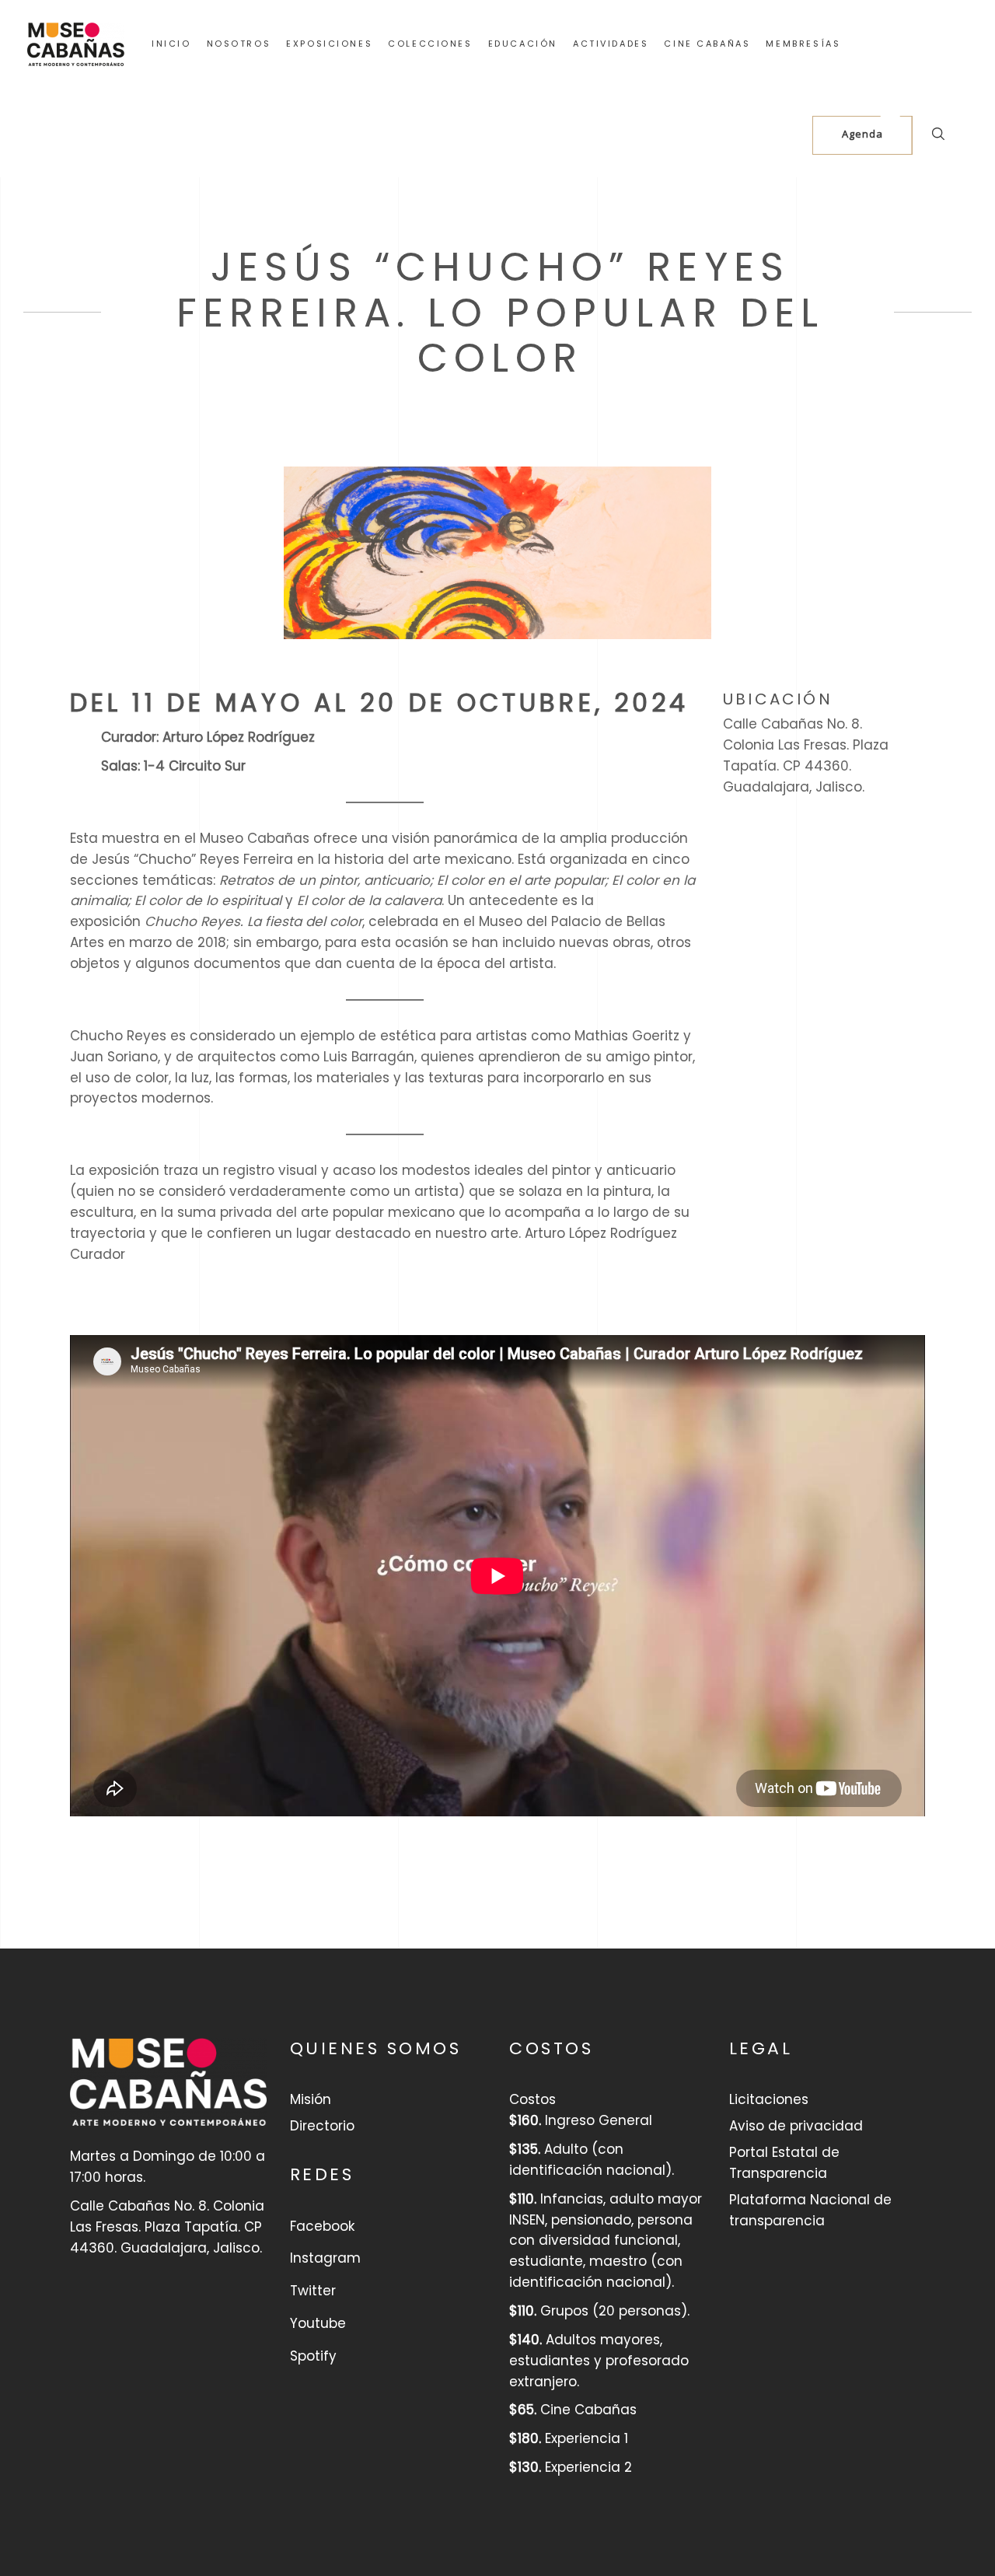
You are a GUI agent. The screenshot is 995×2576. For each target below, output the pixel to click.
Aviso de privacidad (796, 2126)
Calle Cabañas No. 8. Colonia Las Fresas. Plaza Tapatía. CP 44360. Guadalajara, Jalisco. (806, 755)
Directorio (322, 2126)
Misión (311, 2099)
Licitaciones (769, 2099)
